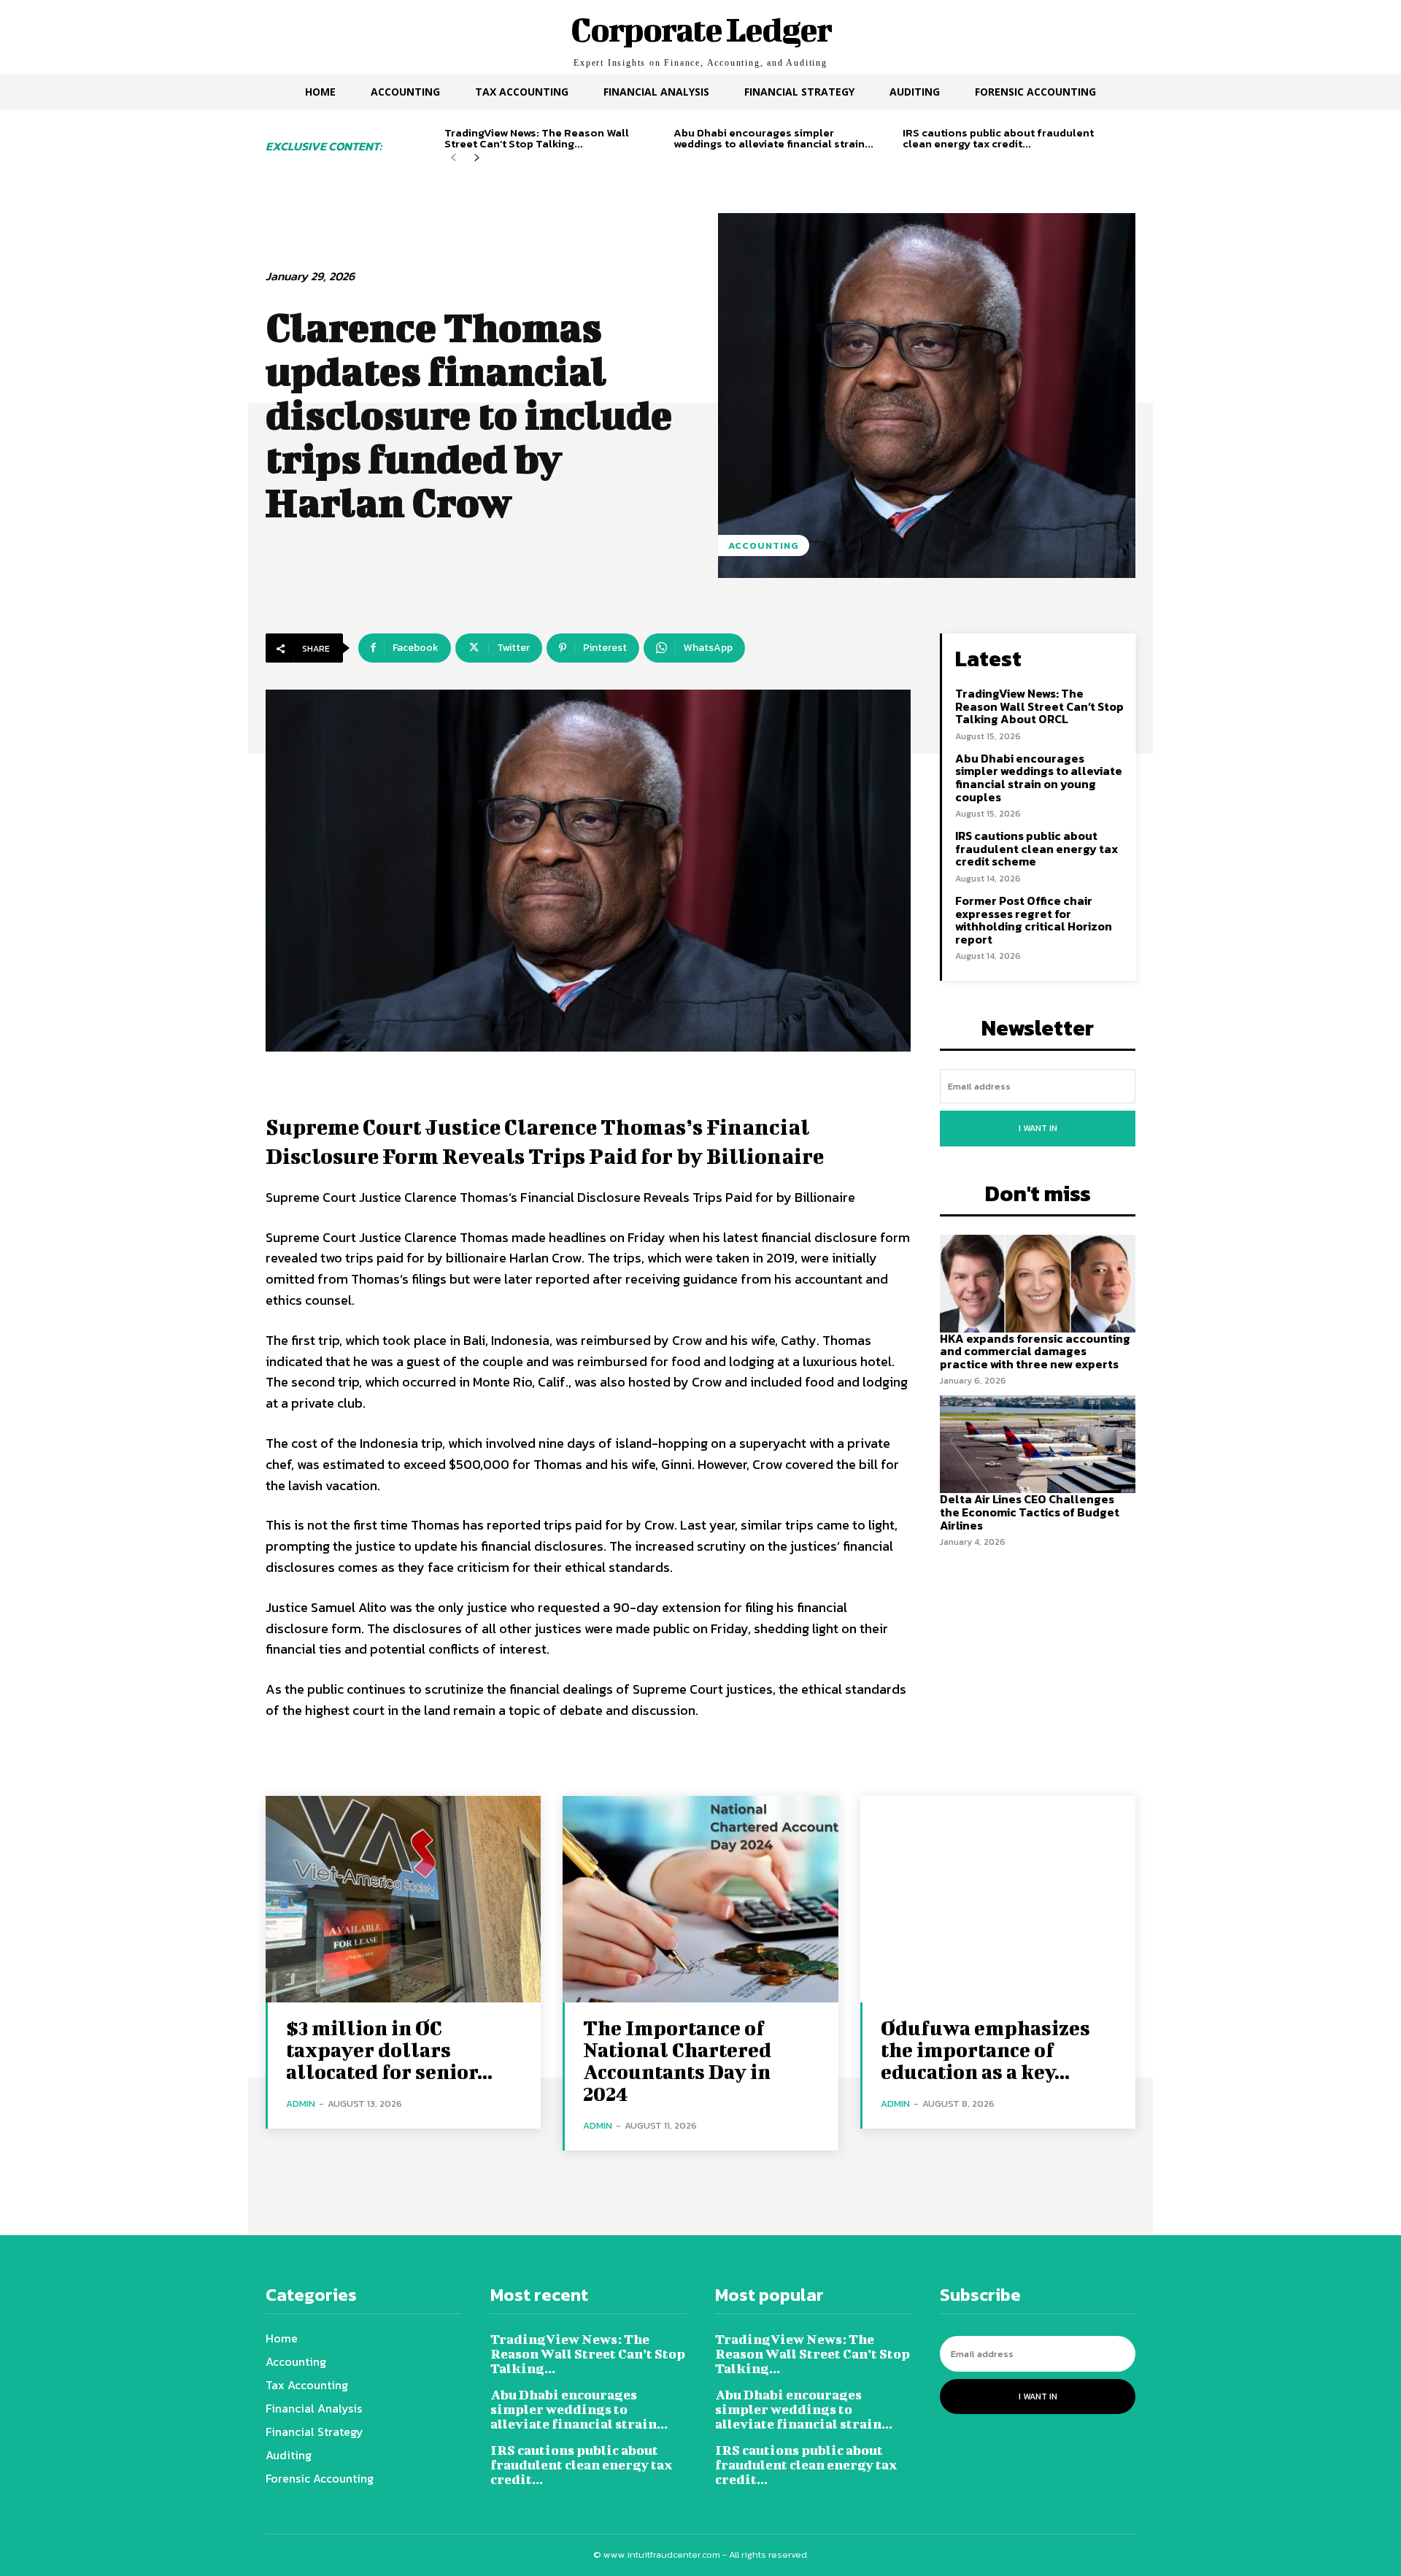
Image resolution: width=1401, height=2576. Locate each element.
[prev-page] (454, 158)
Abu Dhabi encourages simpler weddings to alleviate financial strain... (773, 138)
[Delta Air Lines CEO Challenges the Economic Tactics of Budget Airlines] (1038, 1444)
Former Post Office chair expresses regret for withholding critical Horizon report (1034, 920)
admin (301, 2103)
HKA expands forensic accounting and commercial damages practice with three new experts (1035, 1351)
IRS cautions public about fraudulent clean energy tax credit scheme (1037, 848)
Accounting (764, 545)
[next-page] (477, 158)
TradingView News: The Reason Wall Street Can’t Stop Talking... (537, 138)
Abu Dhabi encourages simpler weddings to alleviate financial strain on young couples (1039, 778)
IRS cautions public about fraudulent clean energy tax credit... (998, 138)
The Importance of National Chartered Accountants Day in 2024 (677, 2060)
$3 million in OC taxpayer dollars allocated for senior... (389, 2049)
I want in (1038, 1128)
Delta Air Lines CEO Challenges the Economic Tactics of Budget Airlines (1030, 1512)
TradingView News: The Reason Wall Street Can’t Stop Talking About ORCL (1039, 706)
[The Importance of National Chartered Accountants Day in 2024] (700, 1899)
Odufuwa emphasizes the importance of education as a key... (985, 2049)
